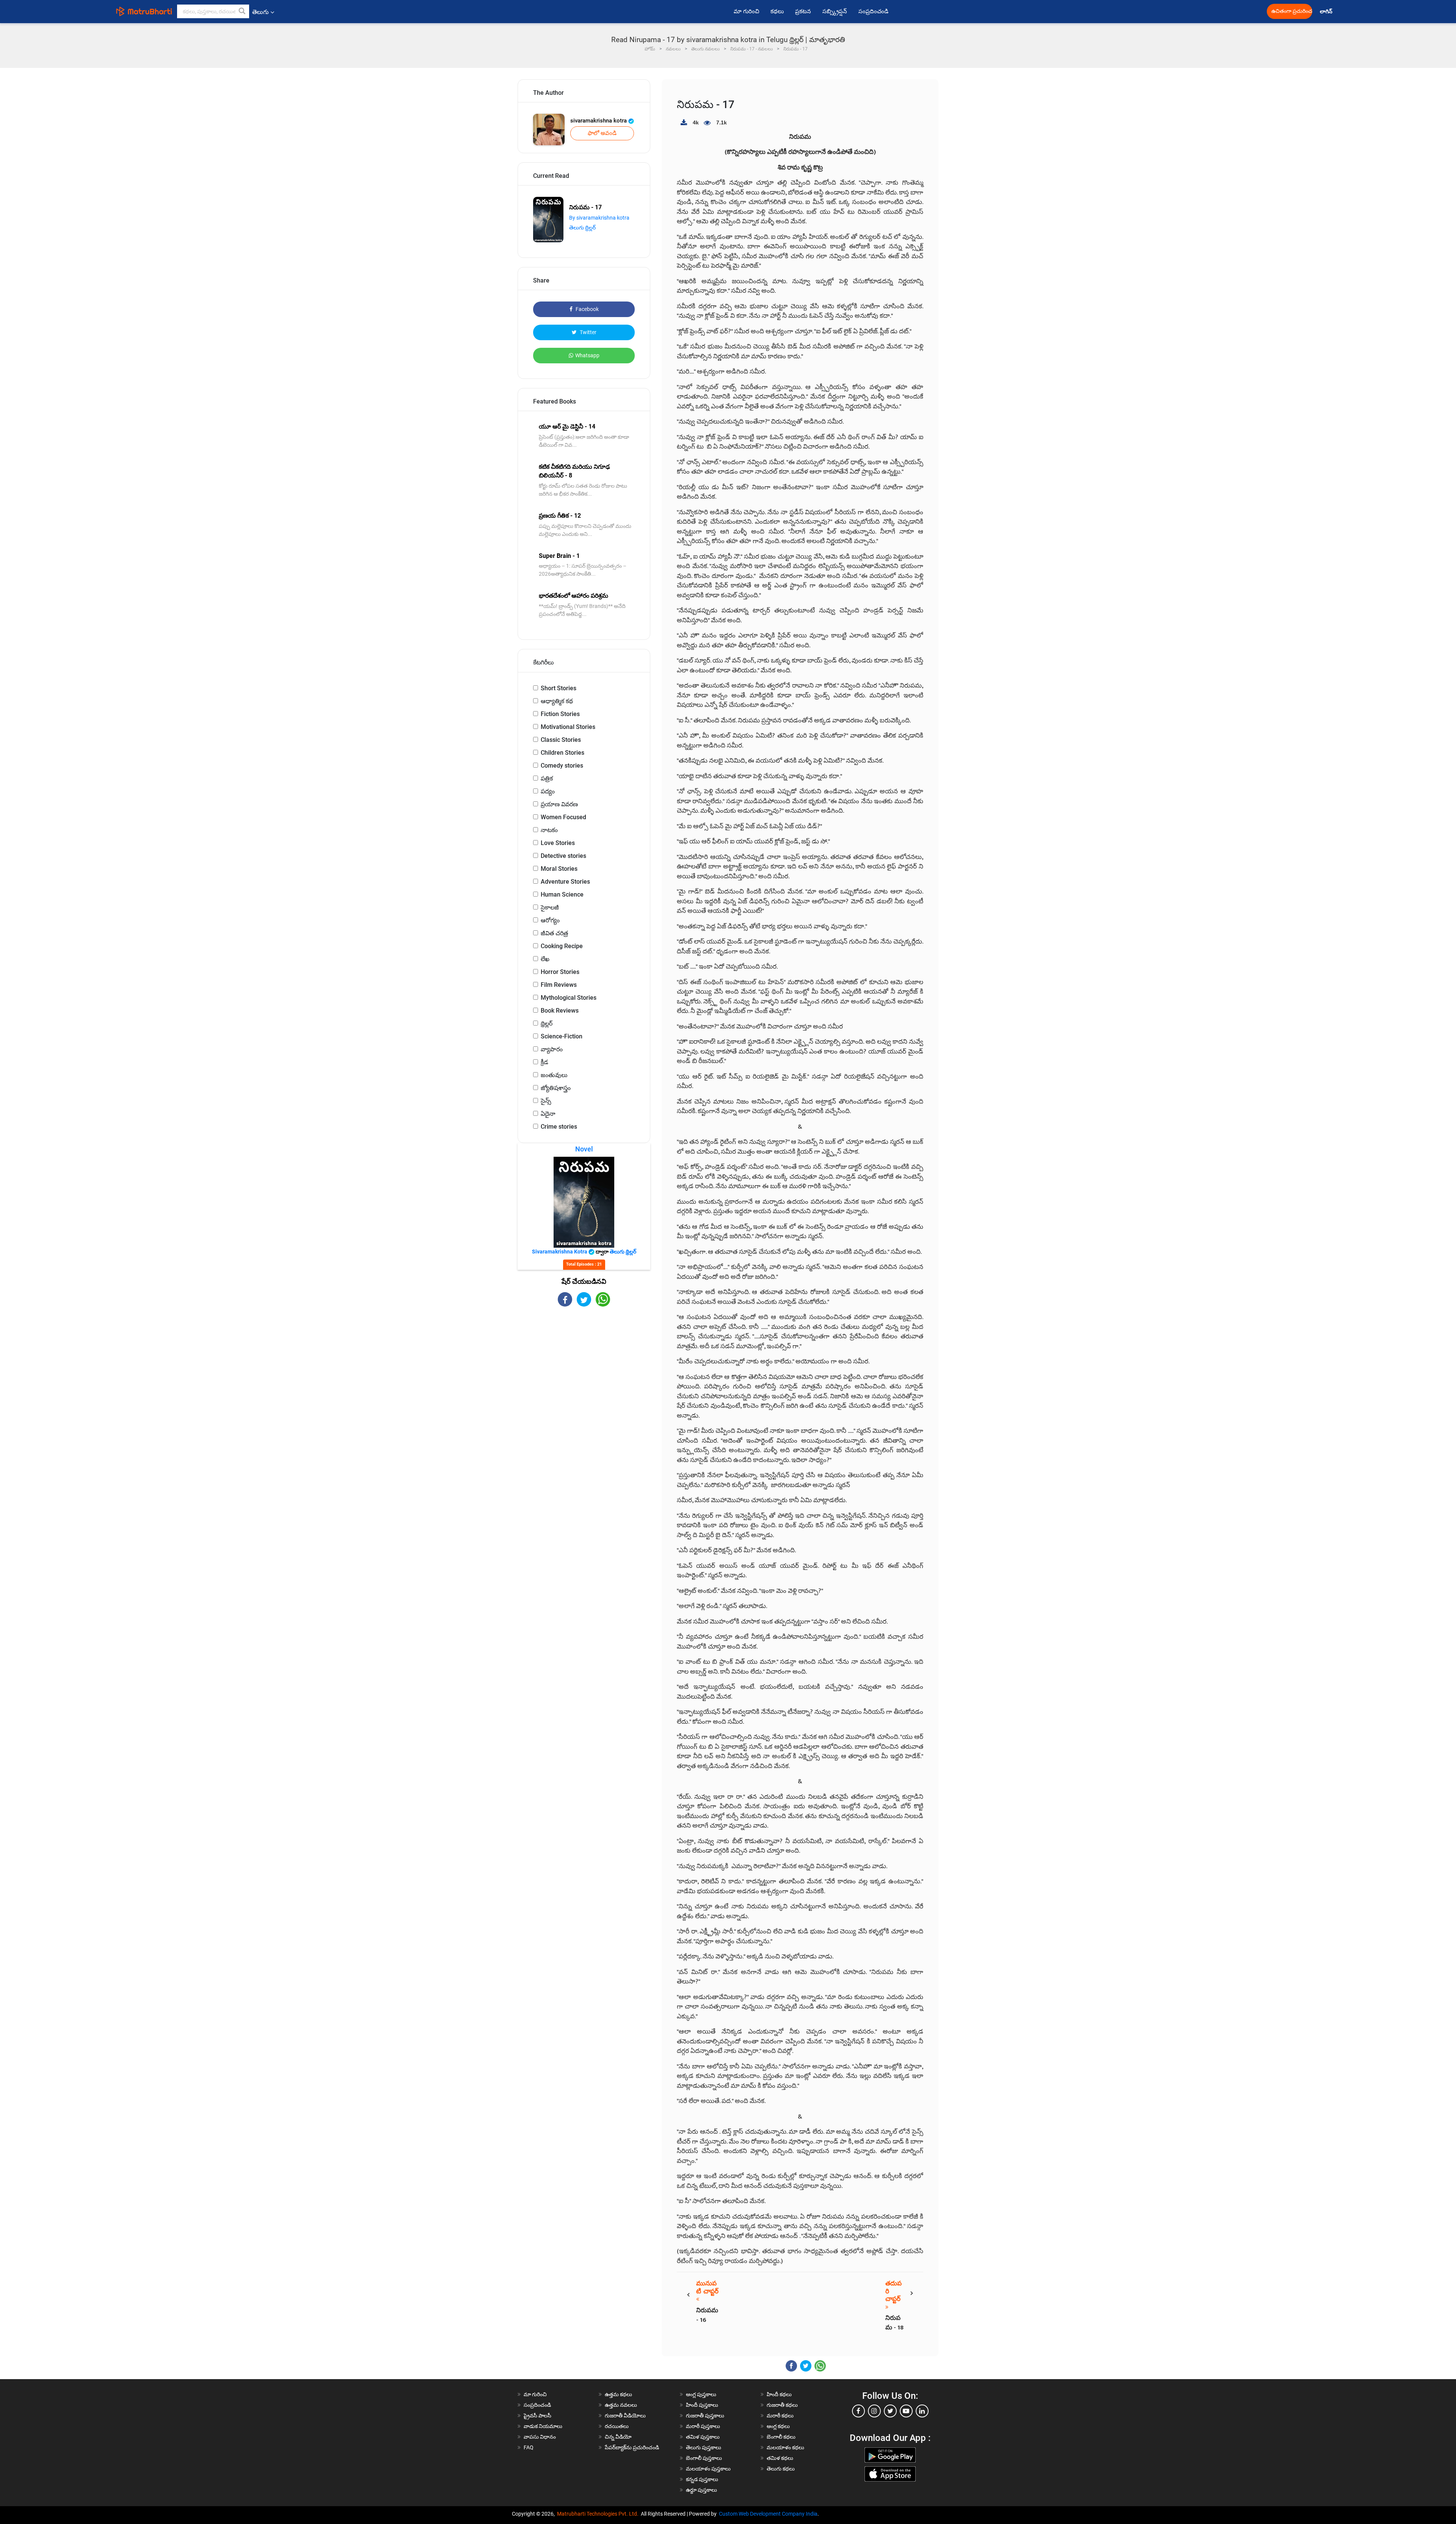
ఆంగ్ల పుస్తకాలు (701, 2394)
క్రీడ (544, 1062)
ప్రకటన (803, 11)
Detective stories (563, 856)
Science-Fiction (562, 1036)
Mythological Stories (569, 998)
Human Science (562, 894)
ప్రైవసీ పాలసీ (537, 2416)
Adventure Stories (565, 882)
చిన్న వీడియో (618, 2437)
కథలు (777, 11)
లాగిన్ (1327, 12)
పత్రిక (547, 778)
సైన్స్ (546, 1101)
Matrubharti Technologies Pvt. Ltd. (599, 2514)
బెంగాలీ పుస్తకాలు (704, 2458)
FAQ (529, 2447)
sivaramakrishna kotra (599, 121)
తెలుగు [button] (260, 12)
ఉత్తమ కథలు (618, 2394)
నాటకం (549, 830)
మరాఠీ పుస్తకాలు (703, 2426)
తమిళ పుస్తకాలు (703, 2437)
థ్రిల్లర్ (547, 1023)
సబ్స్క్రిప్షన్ (835, 11)
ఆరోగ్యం (550, 920)
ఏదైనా (548, 1114)
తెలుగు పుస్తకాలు (704, 2447)
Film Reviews (559, 985)
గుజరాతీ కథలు (782, 2405)
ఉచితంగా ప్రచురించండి (1292, 11)
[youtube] (906, 2411)
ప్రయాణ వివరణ (559, 804)
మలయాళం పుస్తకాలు (708, 2469)
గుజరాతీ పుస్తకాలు (705, 2416)
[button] (242, 11)
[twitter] (890, 2411)
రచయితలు (617, 2426)
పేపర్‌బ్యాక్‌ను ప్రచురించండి (632, 2447)
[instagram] (874, 2411)
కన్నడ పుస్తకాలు (702, 2479)
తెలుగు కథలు (781, 2469)
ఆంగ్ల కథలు (778, 2426)
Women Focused (563, 817)
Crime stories (559, 1127)
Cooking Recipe (562, 946)
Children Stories (562, 753)
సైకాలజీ (550, 907)
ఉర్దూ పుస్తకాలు (701, 2490)
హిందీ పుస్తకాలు (702, 2405)
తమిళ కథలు (780, 2458)
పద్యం (548, 791)
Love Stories (558, 843)
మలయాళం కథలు (785, 2447)
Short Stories (559, 688)
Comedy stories (562, 766)
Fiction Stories (560, 714)
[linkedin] (922, 2411)
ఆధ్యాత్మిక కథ (557, 701)
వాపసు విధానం (540, 2437)
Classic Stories (561, 740)
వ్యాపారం (552, 1049)
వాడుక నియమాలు (543, 2426)
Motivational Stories (568, 727)
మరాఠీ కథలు (780, 2416)
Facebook (587, 309)
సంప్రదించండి (873, 11)
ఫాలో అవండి (602, 133)
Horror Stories (560, 972)
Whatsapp (587, 355)
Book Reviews (560, 1011)
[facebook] (858, 2411)
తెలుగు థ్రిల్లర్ (582, 228)
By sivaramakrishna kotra (599, 218)
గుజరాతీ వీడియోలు (625, 2416)
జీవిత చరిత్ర (554, 933)
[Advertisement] (584, 1373)
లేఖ (545, 959)
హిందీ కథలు (779, 2394)
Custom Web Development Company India (768, 2514)
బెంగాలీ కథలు (781, 2437)
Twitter (588, 332)
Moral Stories (559, 869)
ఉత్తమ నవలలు (621, 2405)
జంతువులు (554, 1075)
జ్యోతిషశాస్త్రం (556, 1088)
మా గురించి (746, 11)
